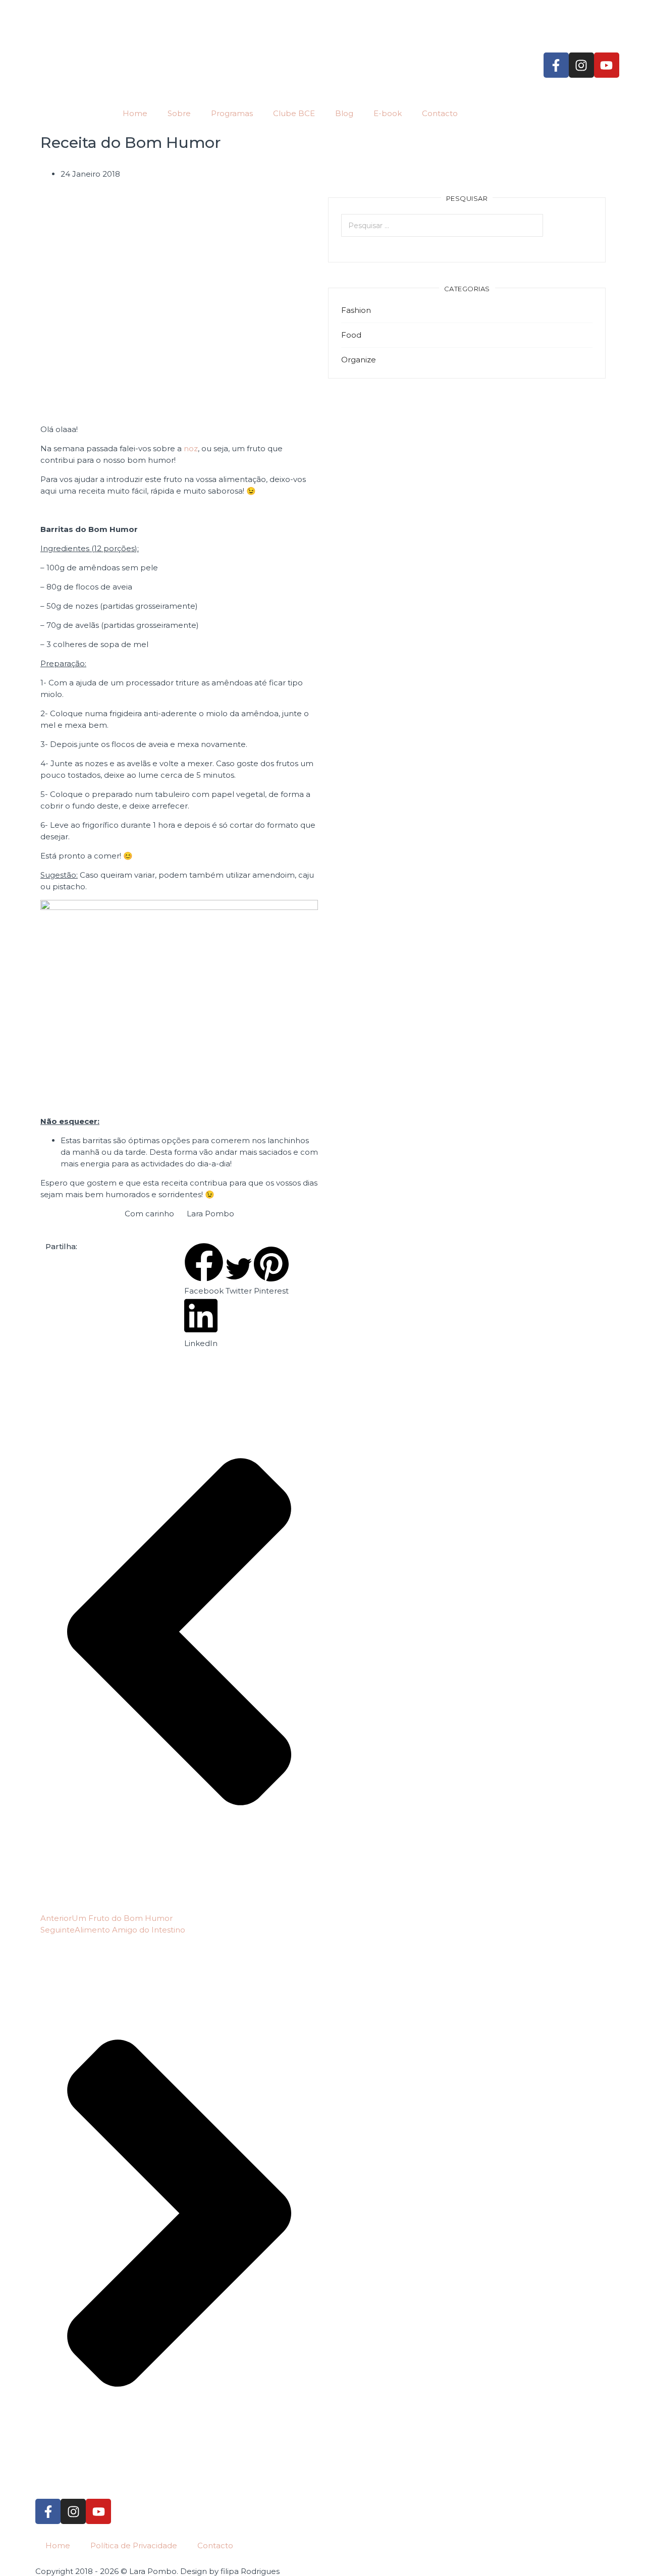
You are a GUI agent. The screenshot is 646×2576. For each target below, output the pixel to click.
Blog (344, 113)
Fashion (356, 310)
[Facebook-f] (556, 65)
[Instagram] (581, 65)
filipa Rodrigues (250, 2571)
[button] (204, 1270)
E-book (388, 113)
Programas (232, 113)
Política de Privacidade (134, 2545)
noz (191, 448)
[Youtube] (607, 65)
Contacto (440, 113)
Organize (359, 360)
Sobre (179, 113)
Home (135, 113)
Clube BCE (294, 113)
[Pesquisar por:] (467, 225)
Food (351, 335)
